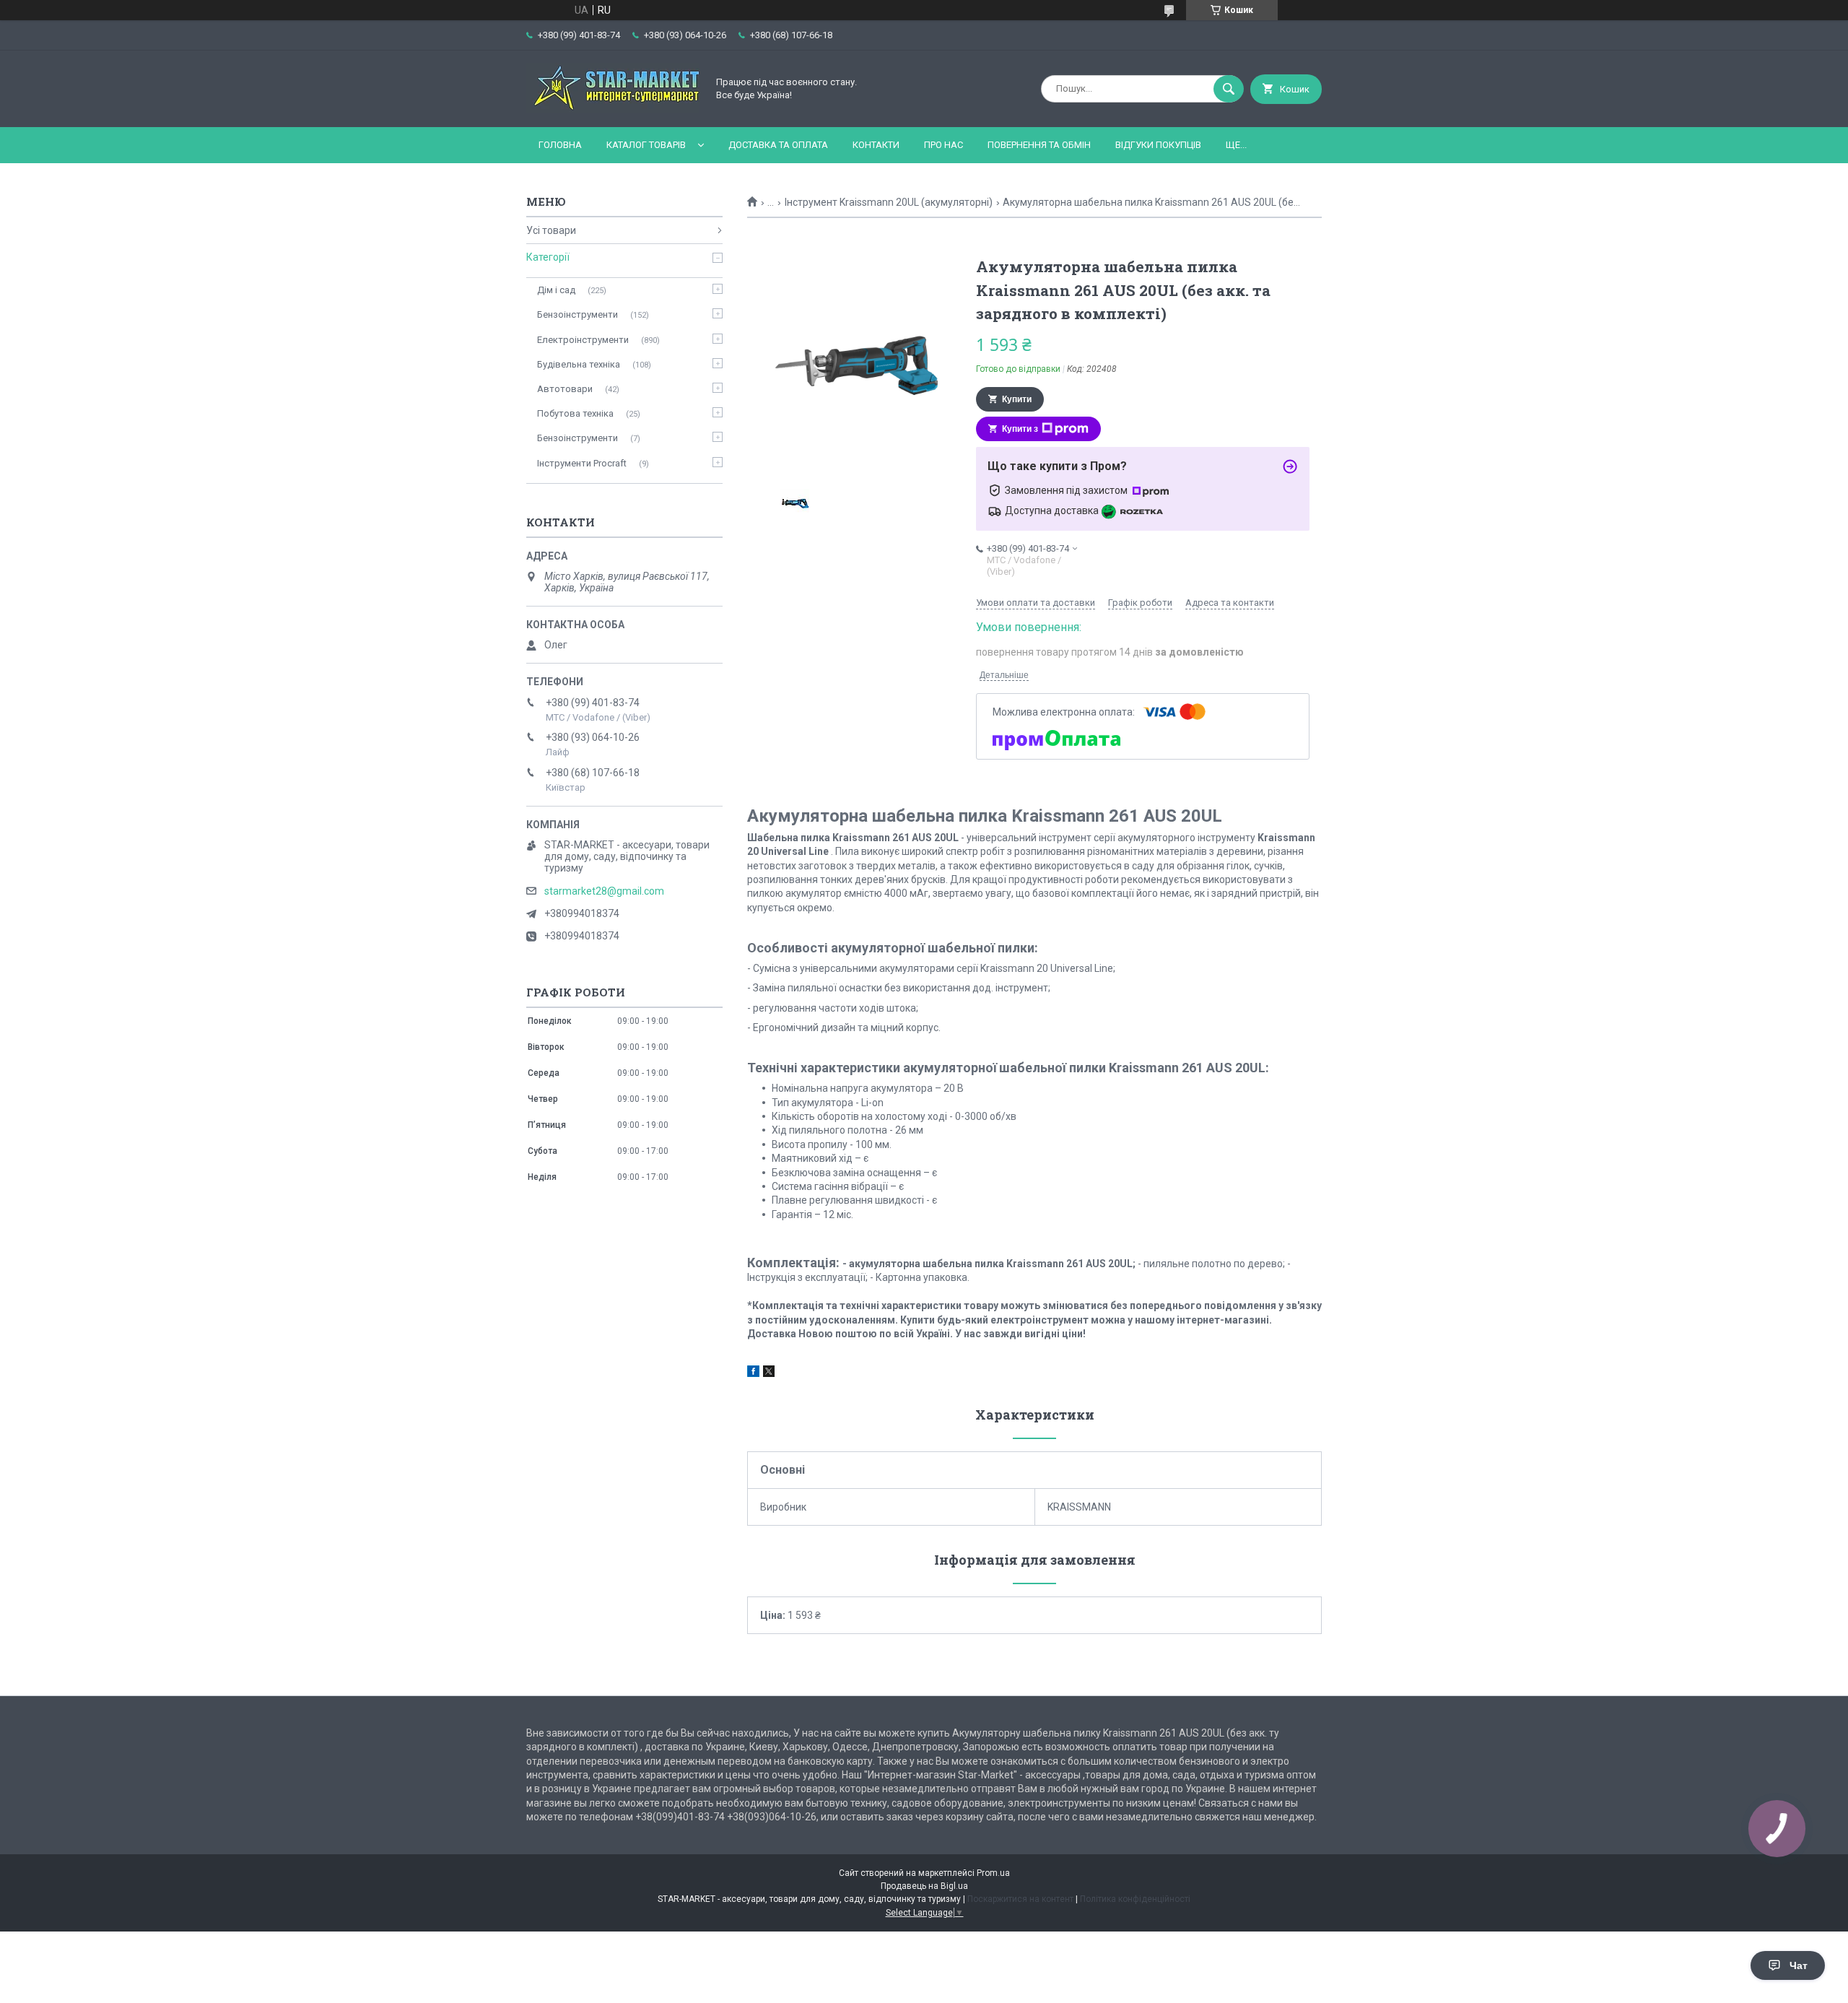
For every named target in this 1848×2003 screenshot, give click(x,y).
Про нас (943, 145)
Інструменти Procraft (582, 463)
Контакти (876, 145)
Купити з (1020, 429)
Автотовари (565, 389)
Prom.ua (993, 1873)
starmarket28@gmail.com (604, 891)
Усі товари (551, 230)
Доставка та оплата (778, 145)
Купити (1017, 399)
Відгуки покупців (1158, 145)
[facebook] (753, 1373)
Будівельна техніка (579, 364)
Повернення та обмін (1039, 145)
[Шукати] (1229, 89)
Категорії (548, 257)
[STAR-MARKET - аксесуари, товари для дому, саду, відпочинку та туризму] (613, 109)
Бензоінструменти (577, 314)
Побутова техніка (575, 413)
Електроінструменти (583, 340)
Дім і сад (556, 290)
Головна (560, 145)
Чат (1799, 1965)
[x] (769, 1373)
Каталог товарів (646, 145)
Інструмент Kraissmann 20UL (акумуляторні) (889, 202)
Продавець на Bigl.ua (924, 1886)
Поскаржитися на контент (1020, 1899)
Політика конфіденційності (1135, 1899)
